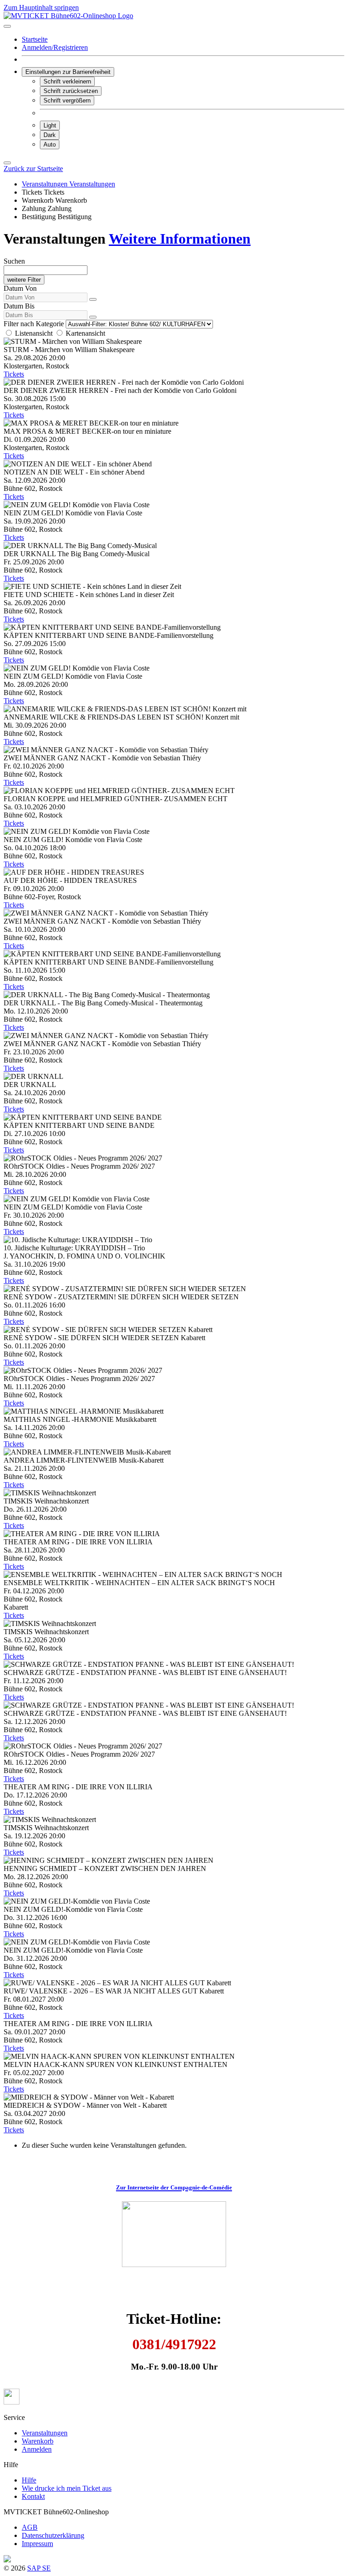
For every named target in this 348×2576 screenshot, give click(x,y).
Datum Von (20, 288)
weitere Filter (24, 280)
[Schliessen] (7, 163)
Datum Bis (19, 306)
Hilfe (29, 2480)
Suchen (14, 261)
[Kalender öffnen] (93, 299)
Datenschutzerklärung (53, 2535)
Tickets (14, 374)
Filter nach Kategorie (34, 324)
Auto (50, 144)
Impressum (37, 2544)
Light (50, 125)
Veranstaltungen (45, 2433)
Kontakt (33, 2496)
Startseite (35, 39)
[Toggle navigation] (7, 26)
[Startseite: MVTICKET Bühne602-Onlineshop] (68, 16)
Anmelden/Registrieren (55, 47)
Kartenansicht (85, 333)
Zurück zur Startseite (33, 169)
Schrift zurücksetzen (71, 91)
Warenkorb (38, 2441)
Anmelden (37, 2449)
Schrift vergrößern (67, 100)
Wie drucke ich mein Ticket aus (67, 2488)
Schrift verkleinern (67, 81)
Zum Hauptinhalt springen (41, 7)
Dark (50, 135)
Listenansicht (34, 333)
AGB (30, 2527)
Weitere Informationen (180, 239)
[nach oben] (12, 2402)
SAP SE (39, 2568)
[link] (39, 200)
